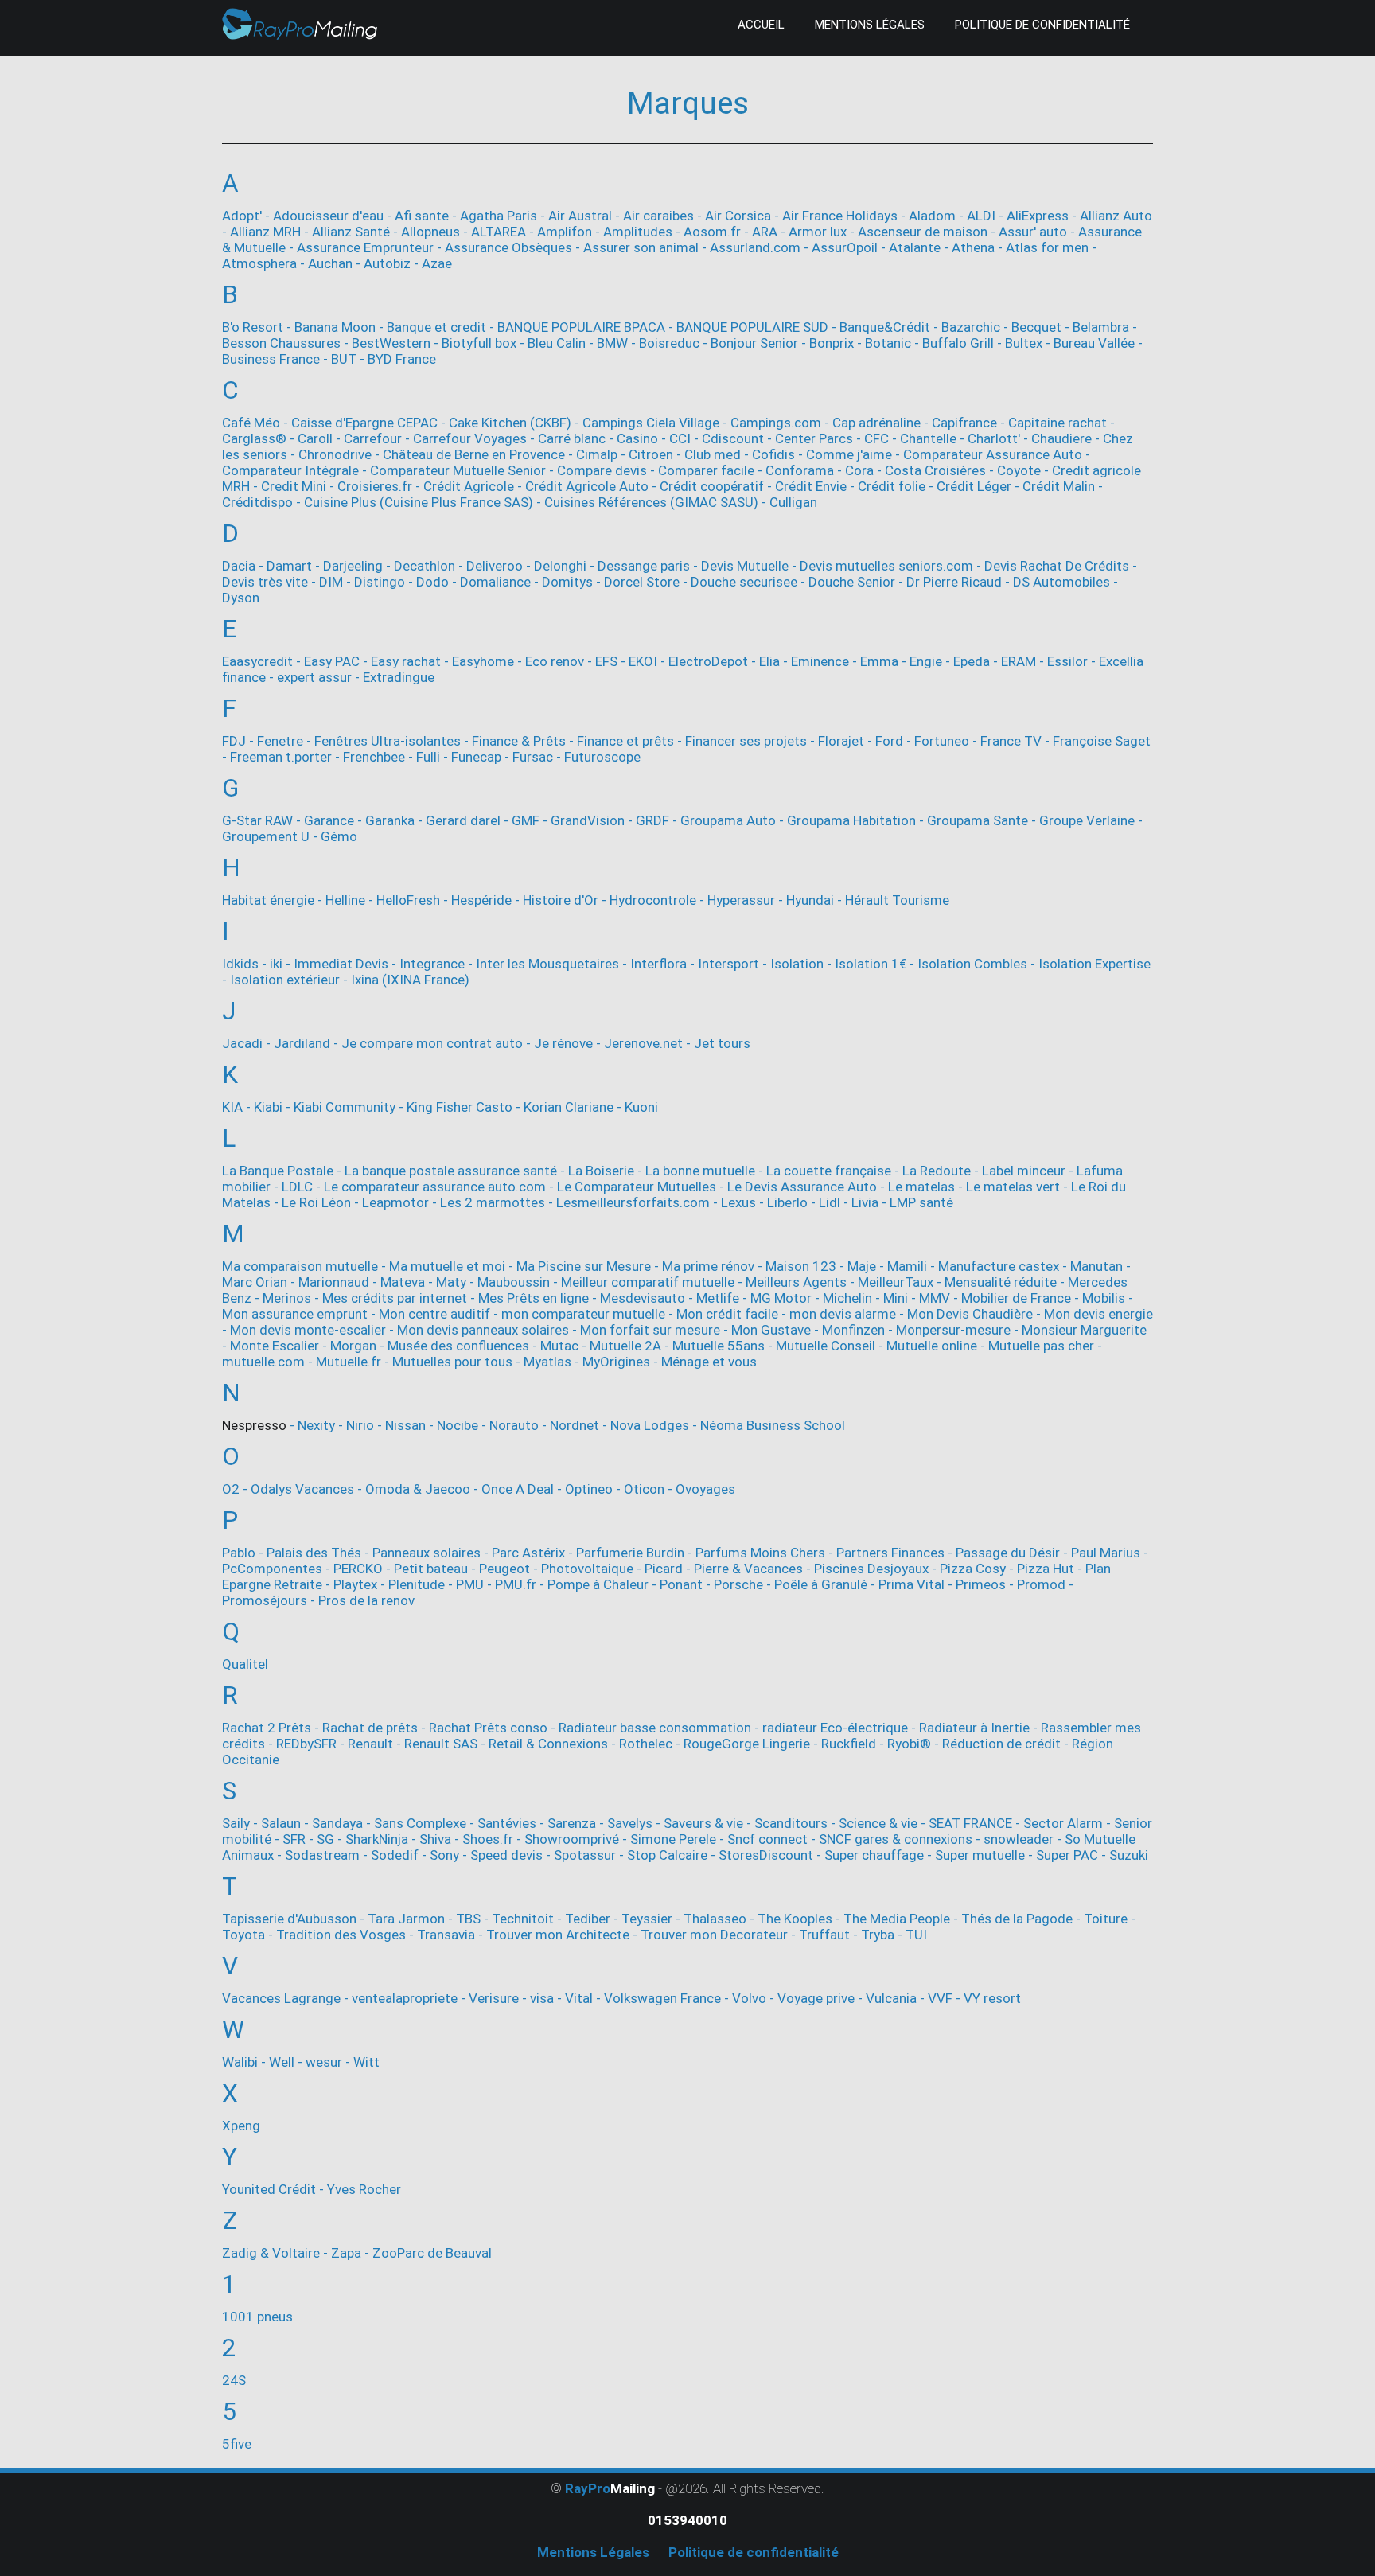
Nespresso (254, 1425)
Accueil (761, 25)
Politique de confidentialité (1042, 25)
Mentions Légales (870, 25)
